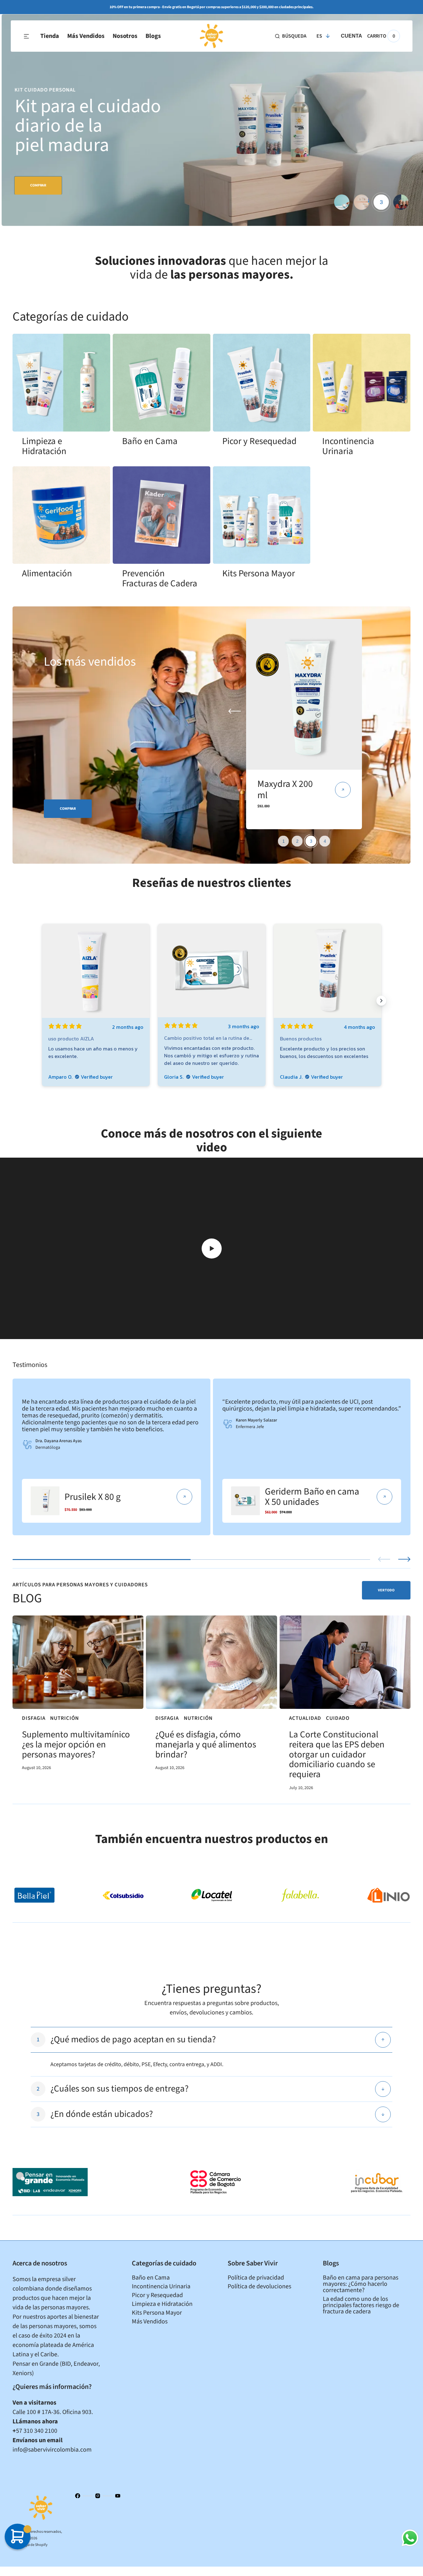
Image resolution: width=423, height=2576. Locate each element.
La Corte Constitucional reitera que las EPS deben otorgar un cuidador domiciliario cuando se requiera (337, 1755)
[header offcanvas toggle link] (29, 36)
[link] (61, 383)
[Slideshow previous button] (42, 1001)
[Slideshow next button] (381, 1001)
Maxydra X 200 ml (285, 790)
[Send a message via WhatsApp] (410, 2538)
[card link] (184, 1497)
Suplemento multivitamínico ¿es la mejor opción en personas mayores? (76, 1745)
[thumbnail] (342, 202)
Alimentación (47, 573)
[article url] (78, 1662)
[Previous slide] (384, 1559)
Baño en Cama (150, 441)
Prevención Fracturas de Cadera (160, 579)
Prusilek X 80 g (93, 1497)
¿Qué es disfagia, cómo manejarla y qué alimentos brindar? (206, 1745)
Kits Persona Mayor (259, 573)
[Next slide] (404, 1559)
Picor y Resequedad (259, 441)
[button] (291, 36)
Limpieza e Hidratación (44, 446)
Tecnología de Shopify (30, 2545)
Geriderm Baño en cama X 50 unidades (312, 1497)
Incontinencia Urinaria (348, 446)
